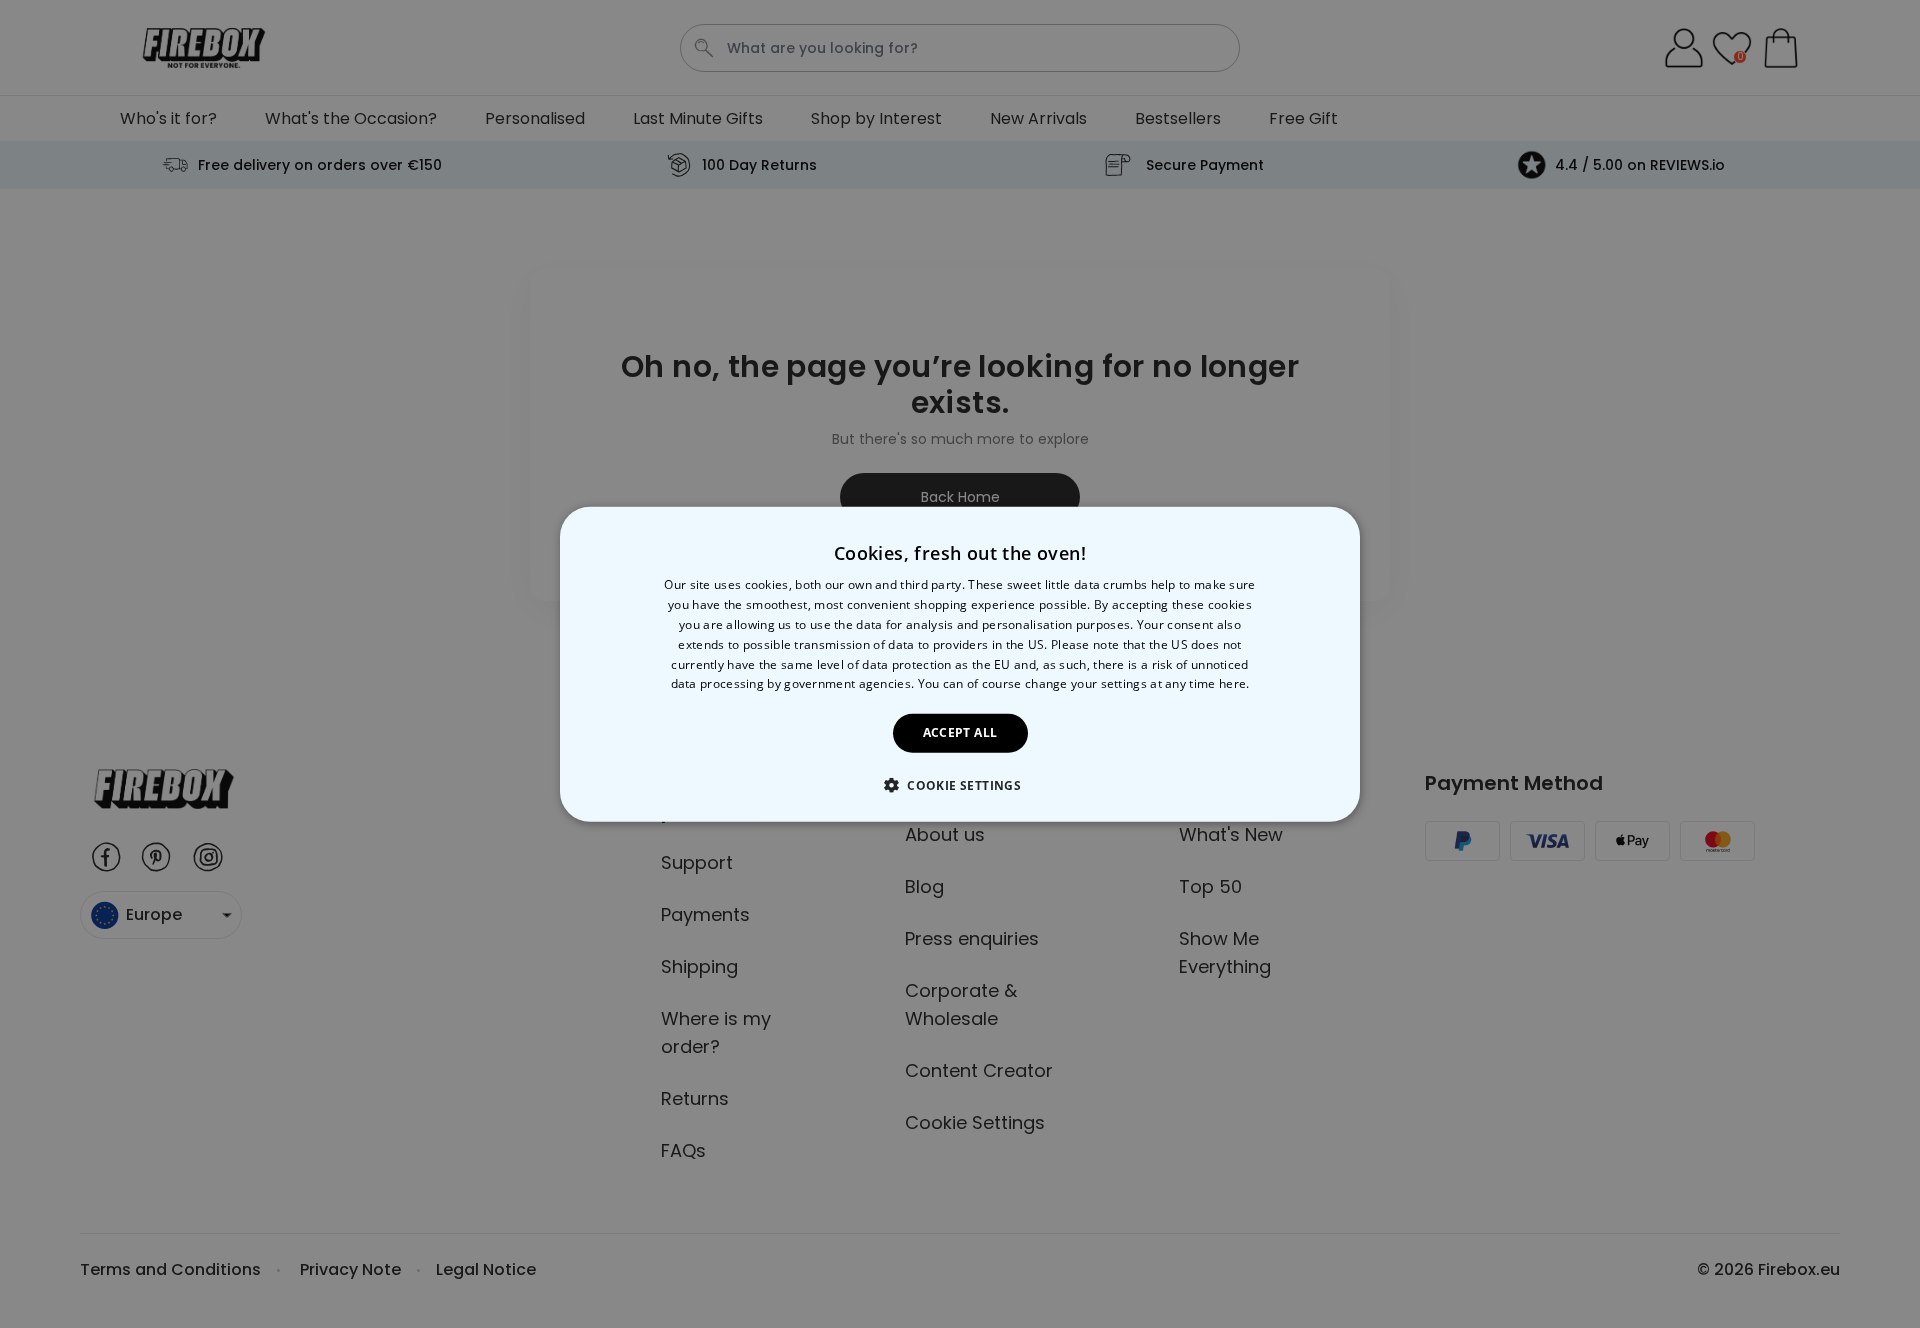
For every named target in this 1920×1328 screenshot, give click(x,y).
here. (1234, 683)
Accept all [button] (960, 732)
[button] (960, 784)
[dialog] (960, 664)
